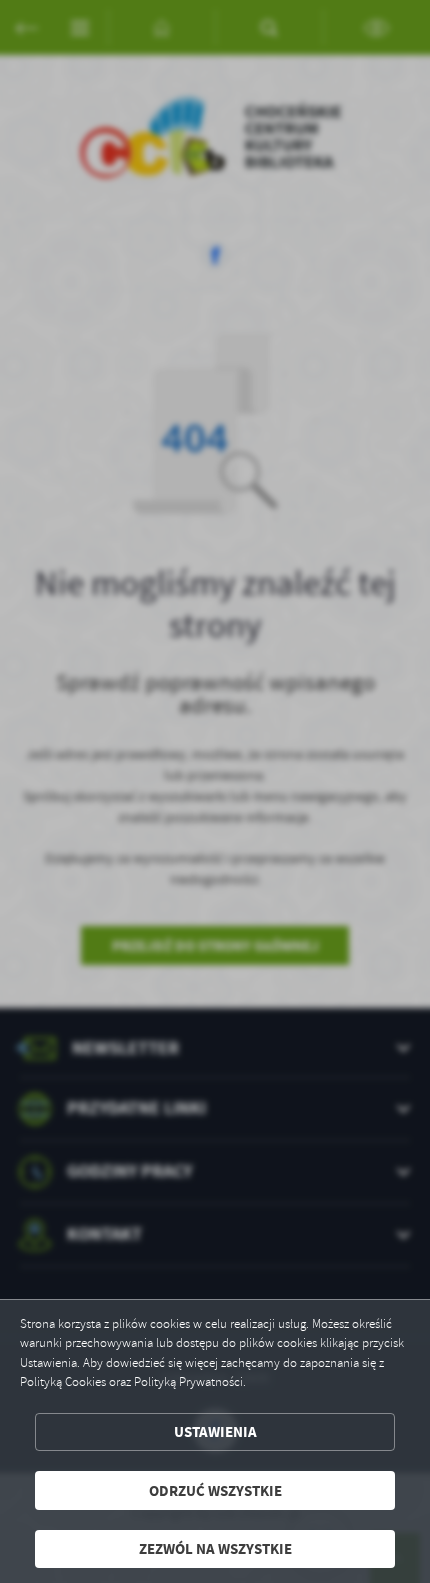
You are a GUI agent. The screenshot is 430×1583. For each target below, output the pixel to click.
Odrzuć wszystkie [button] (215, 1490)
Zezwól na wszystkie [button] (215, 1548)
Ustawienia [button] (215, 1431)
